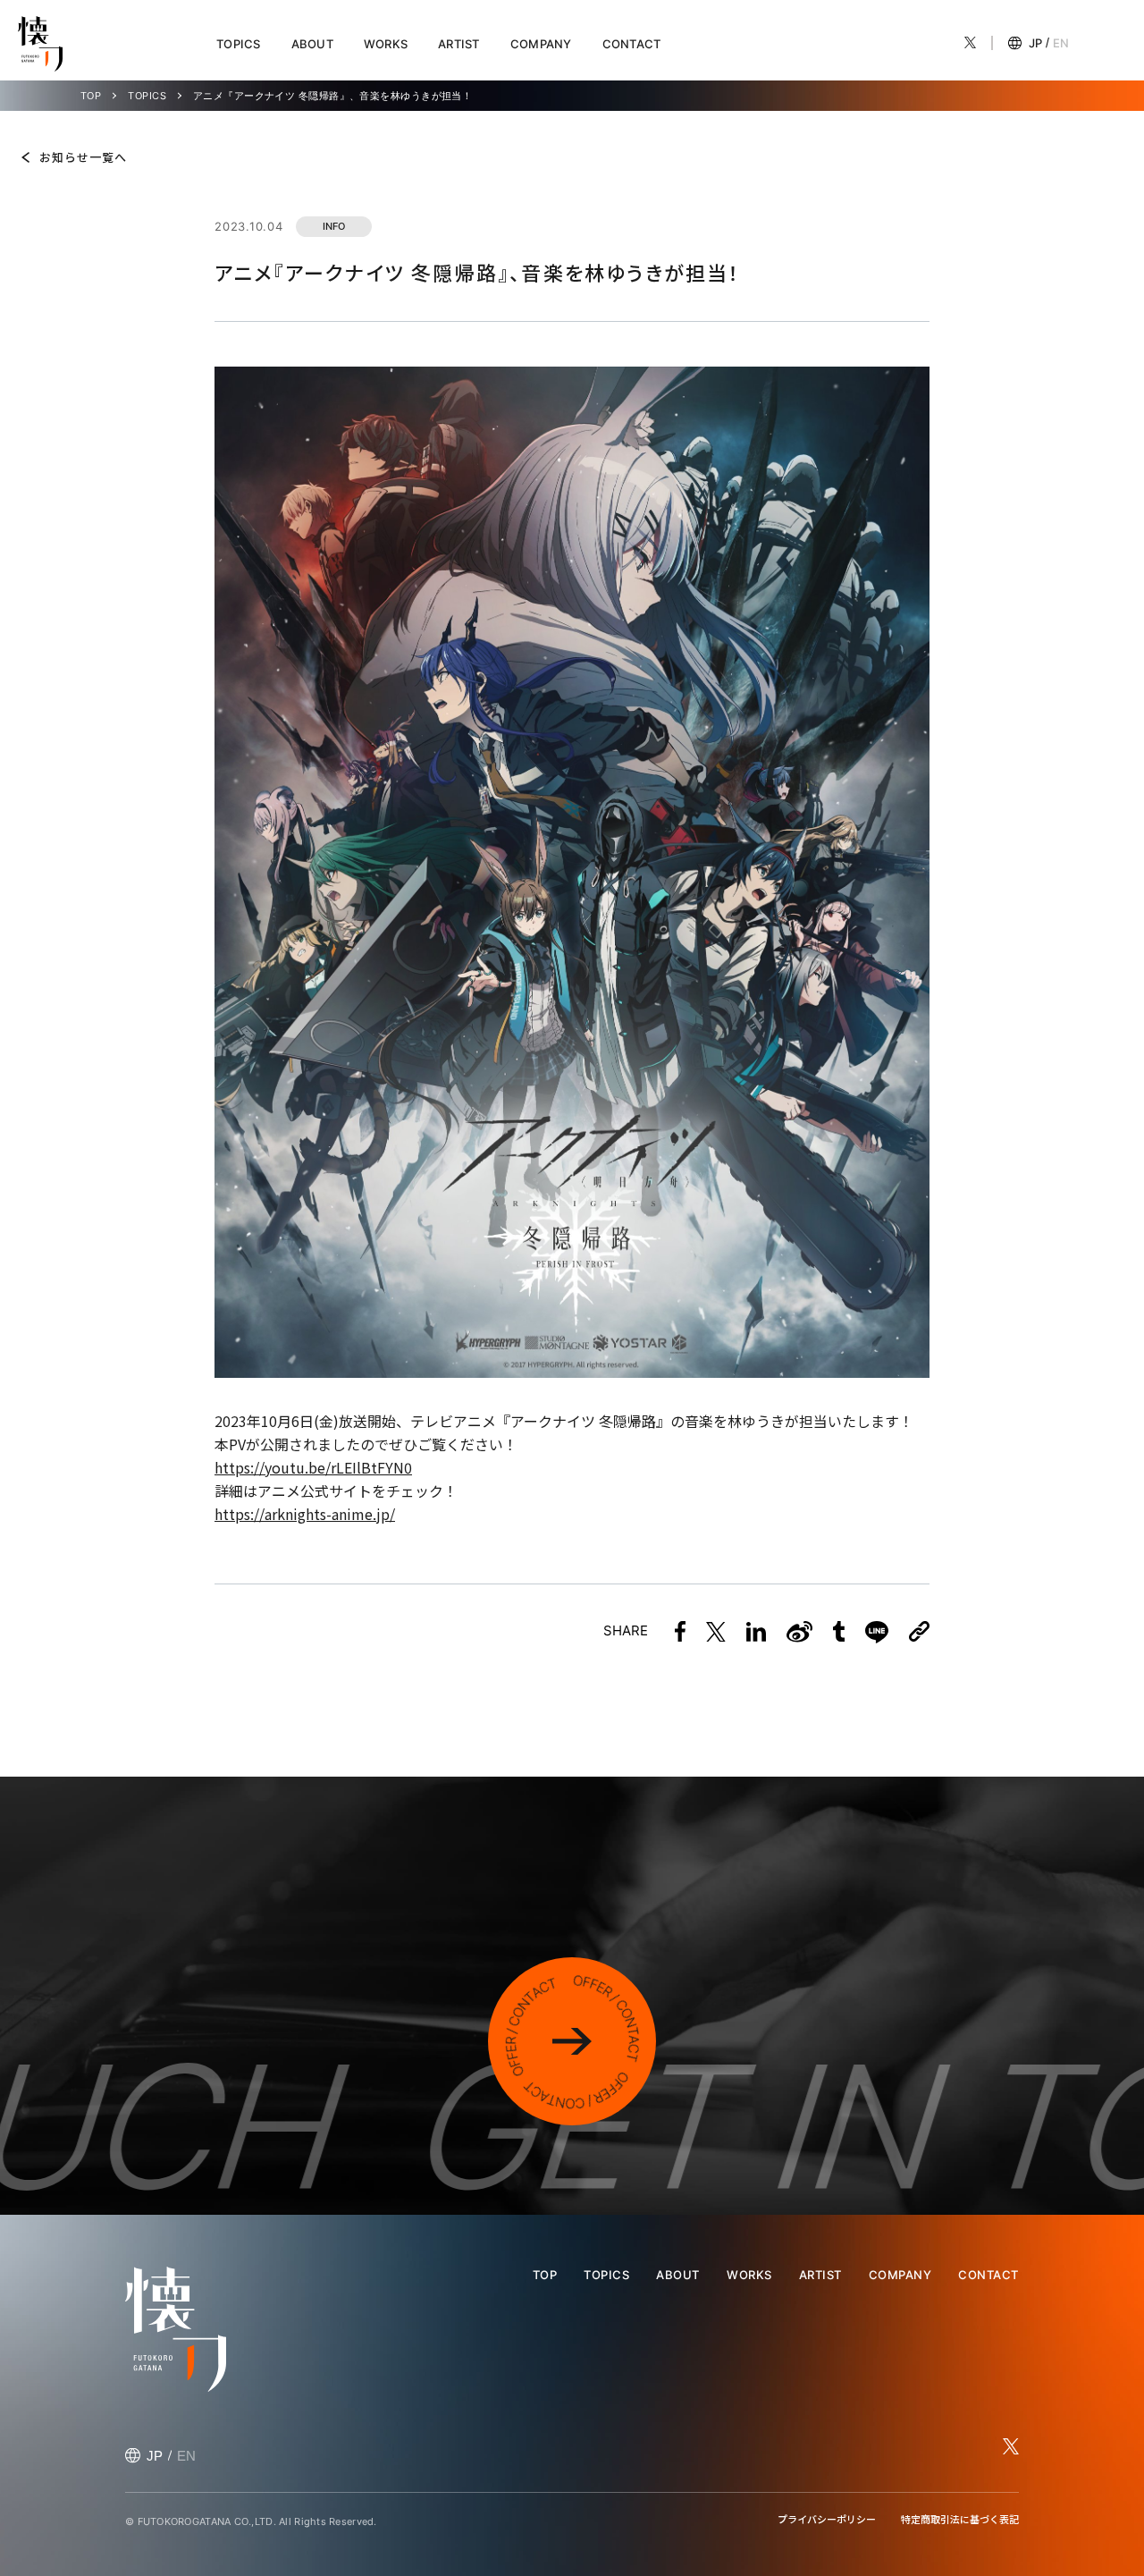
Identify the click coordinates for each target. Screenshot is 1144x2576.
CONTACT (632, 44)
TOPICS (239, 44)
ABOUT (312, 44)
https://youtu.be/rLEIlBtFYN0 (313, 1467)
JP (1035, 43)
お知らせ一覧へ (83, 157)
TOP (91, 96)
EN (1061, 43)
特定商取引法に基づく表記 (960, 2519)
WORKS (386, 44)
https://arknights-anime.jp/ (305, 1514)
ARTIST (459, 44)
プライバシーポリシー (827, 2519)
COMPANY (541, 44)
